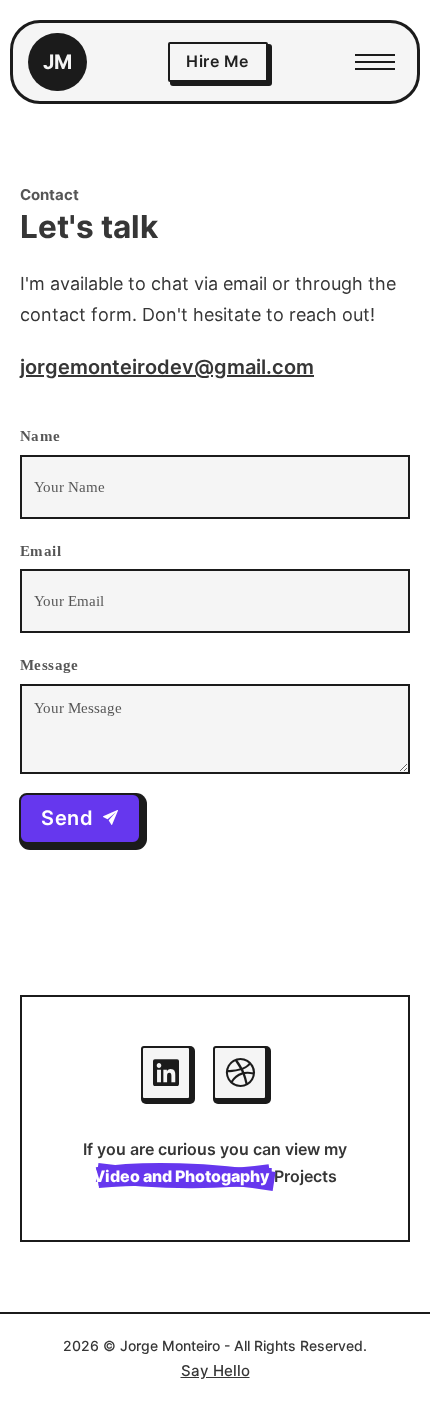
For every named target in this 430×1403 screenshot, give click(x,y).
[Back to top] (375, 1348)
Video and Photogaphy (181, 1176)
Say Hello (215, 1370)
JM (57, 62)
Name (40, 436)
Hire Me (217, 61)
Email (40, 551)
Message (49, 665)
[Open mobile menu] (375, 62)
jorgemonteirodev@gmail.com (167, 367)
